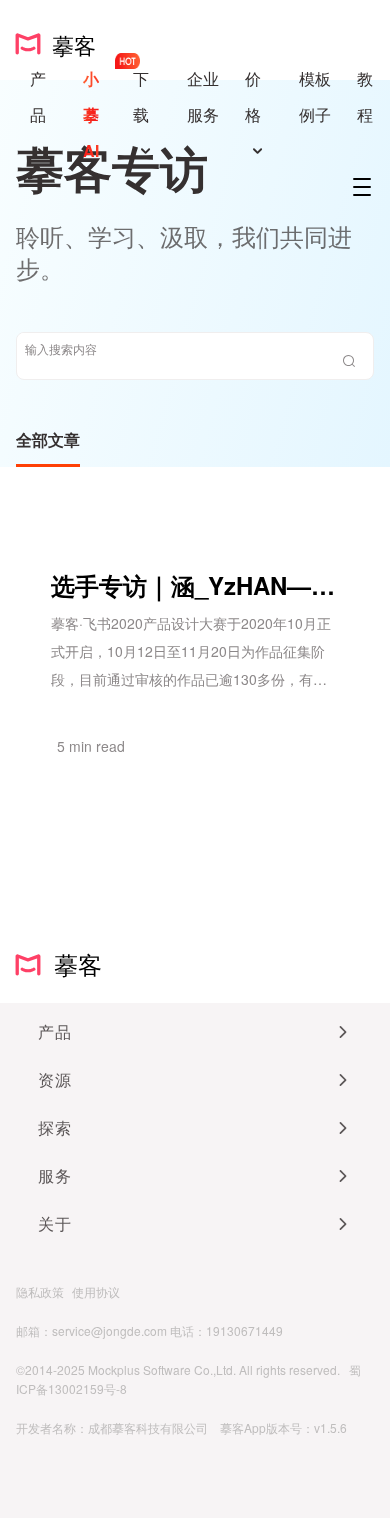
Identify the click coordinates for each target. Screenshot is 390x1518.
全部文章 (48, 439)
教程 (365, 96)
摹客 (71, 963)
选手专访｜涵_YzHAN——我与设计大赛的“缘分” (195, 585)
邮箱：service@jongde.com (91, 1330)
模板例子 (315, 96)
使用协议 (96, 1291)
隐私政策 (40, 1291)
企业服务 (203, 96)
